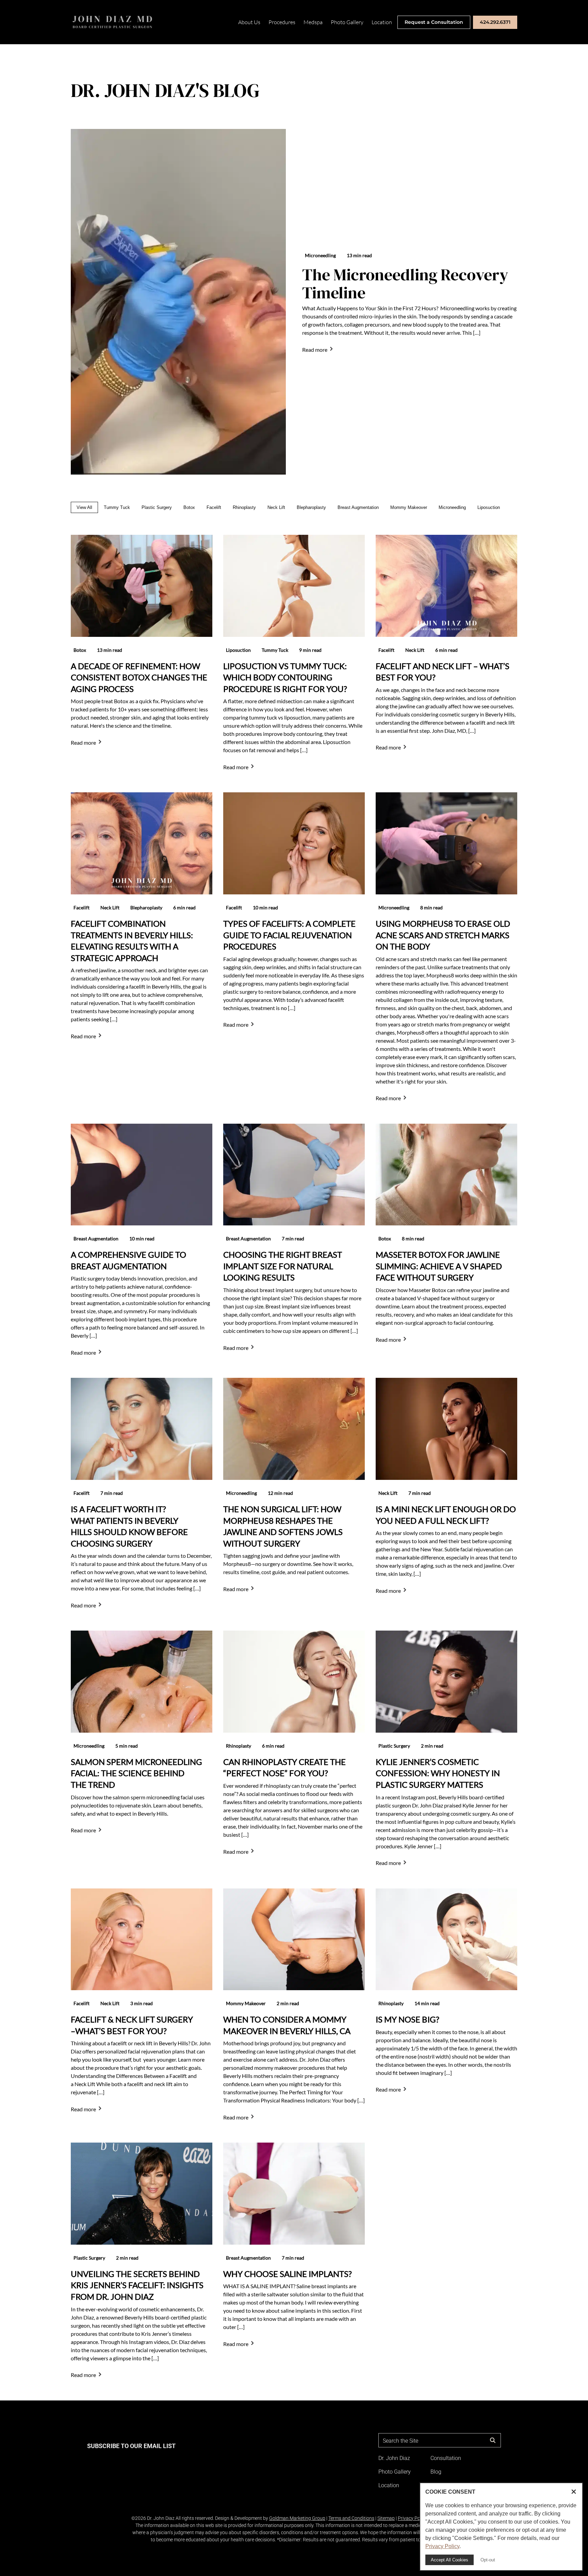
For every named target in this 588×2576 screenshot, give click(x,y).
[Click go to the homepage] (113, 22)
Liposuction (489, 507)
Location (382, 22)
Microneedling (452, 507)
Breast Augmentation (358, 507)
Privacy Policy (412, 2518)
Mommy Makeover (409, 507)
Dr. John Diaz (394, 2458)
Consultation (446, 2458)
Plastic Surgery (157, 507)
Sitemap (386, 2518)
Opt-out (488, 2560)
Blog (436, 2472)
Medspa (313, 22)
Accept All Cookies (450, 2560)
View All (84, 507)
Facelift (214, 507)
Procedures (282, 22)
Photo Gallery (347, 22)
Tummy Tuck (117, 507)
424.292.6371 (495, 22)
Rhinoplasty (244, 507)
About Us (249, 22)
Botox (189, 507)
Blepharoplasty (311, 507)
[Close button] (574, 2492)
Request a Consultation (434, 22)
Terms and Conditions (351, 2518)
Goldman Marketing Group (297, 2518)
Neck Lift (276, 507)
